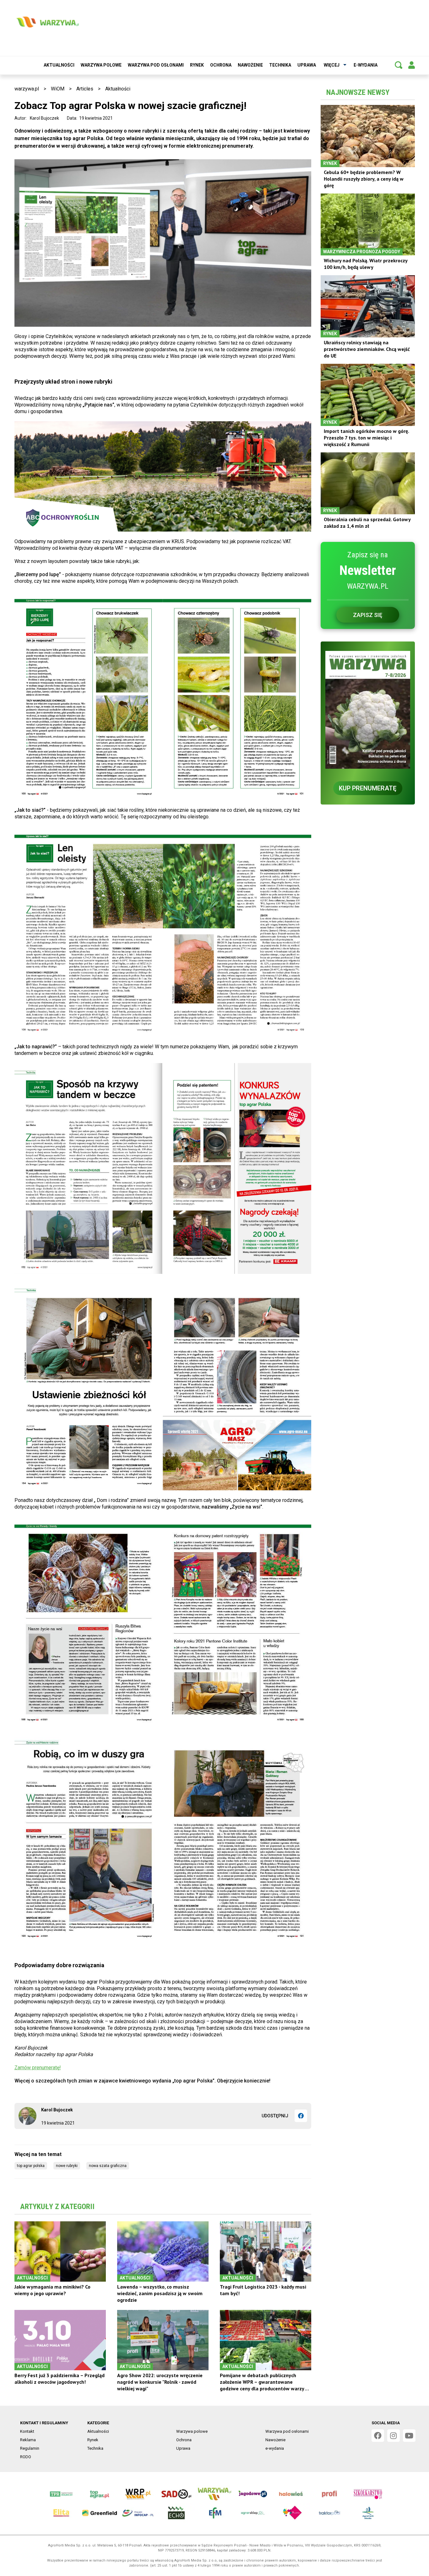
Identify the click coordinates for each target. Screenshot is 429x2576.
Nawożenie (250, 65)
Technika (280, 65)
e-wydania (366, 65)
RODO (26, 2457)
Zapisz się (368, 615)
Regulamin (30, 2448)
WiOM (58, 89)
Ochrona (221, 65)
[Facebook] (301, 2116)
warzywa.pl (27, 89)
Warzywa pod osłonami (156, 65)
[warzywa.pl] (47, 22)
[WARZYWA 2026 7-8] (368, 710)
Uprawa (307, 65)
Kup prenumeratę (368, 788)
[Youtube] (409, 2436)
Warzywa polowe (101, 65)
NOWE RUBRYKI (67, 2166)
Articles (85, 89)
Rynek (197, 65)
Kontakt (27, 2431)
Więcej (332, 65)
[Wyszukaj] (399, 65)
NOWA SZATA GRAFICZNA (108, 2166)
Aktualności (59, 65)
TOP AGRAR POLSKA (31, 2166)
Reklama (28, 2440)
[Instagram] (394, 2436)
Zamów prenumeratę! (38, 2068)
